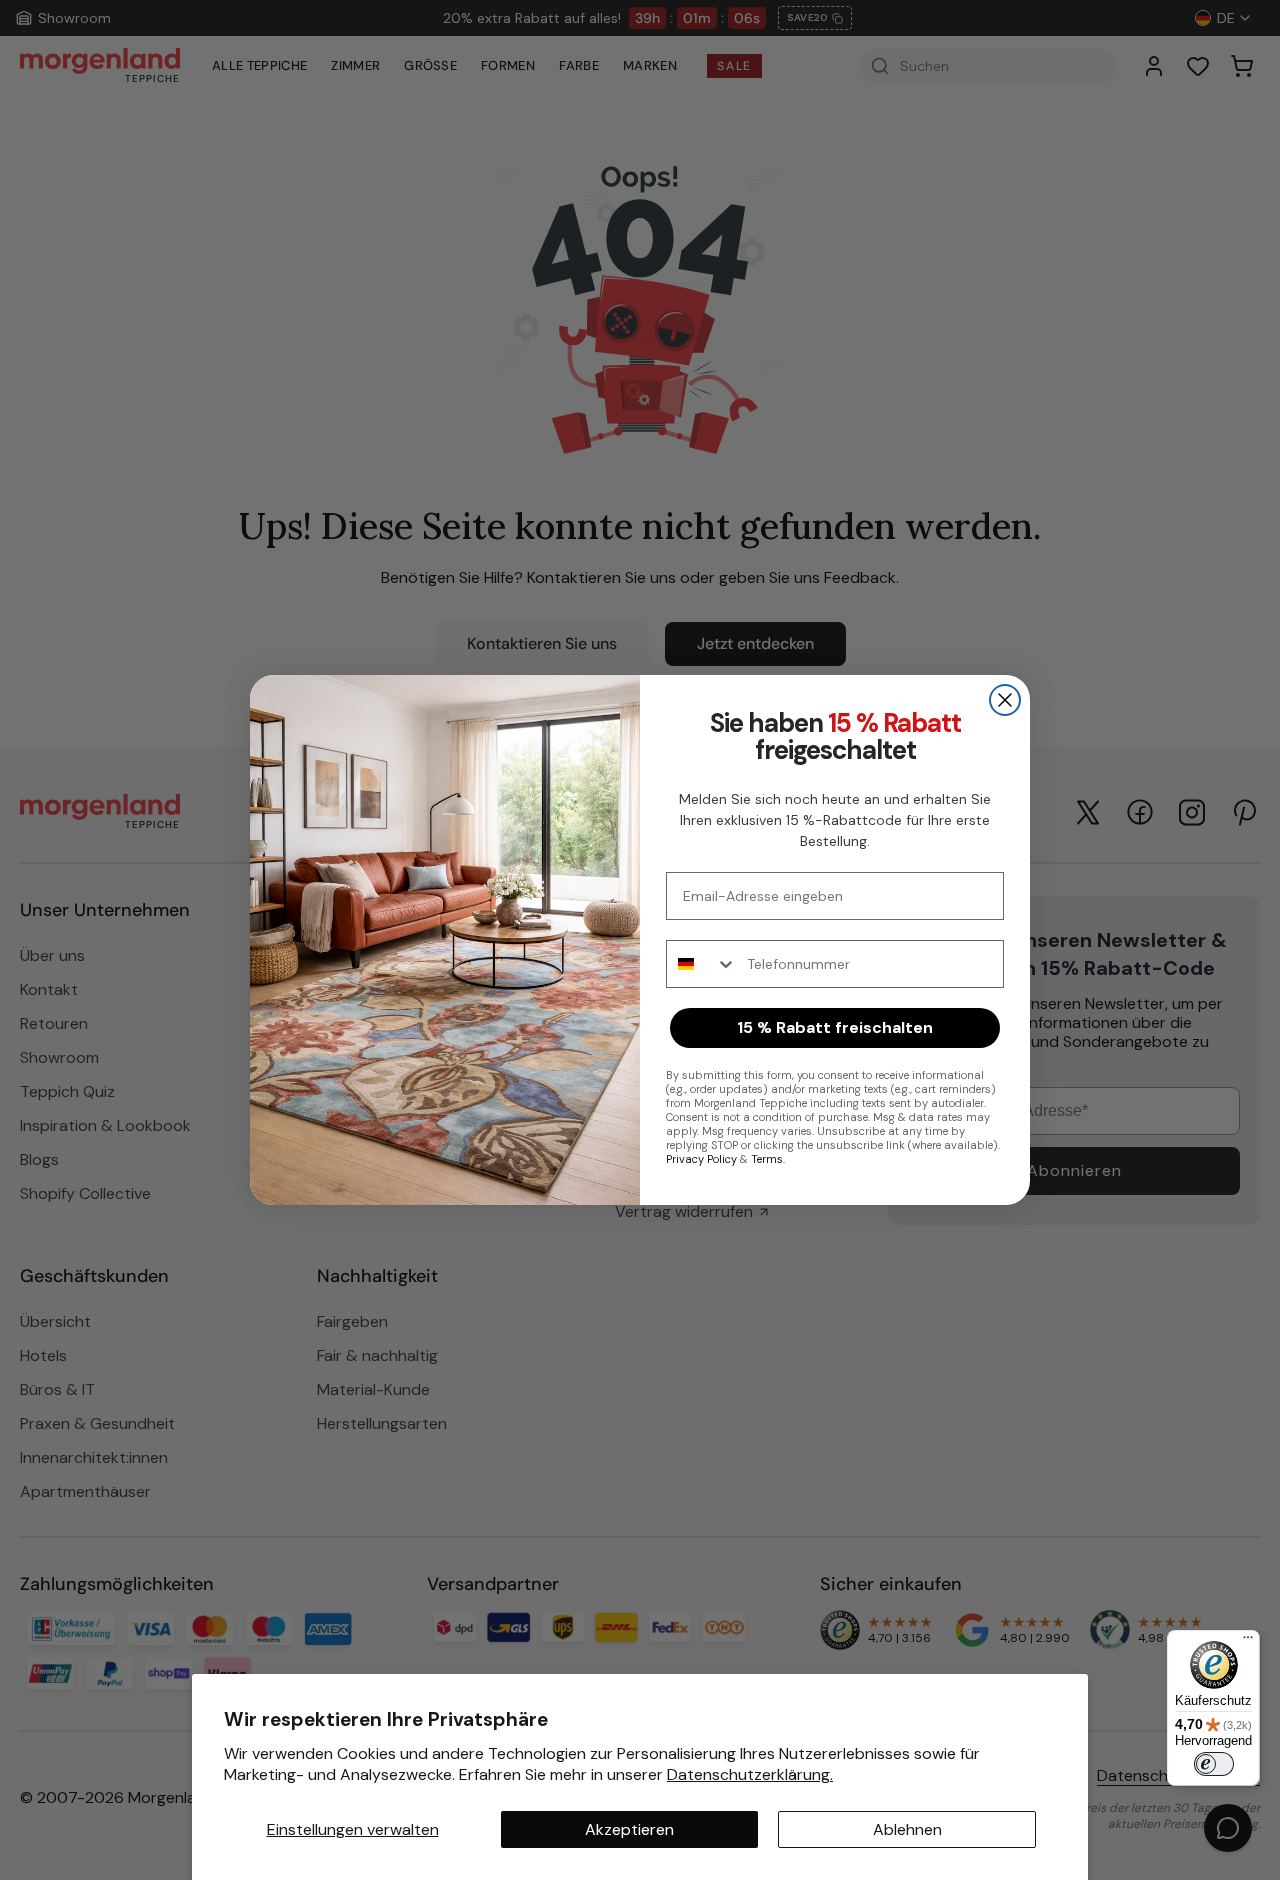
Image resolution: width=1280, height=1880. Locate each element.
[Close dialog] (1005, 700)
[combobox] (702, 964)
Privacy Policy (701, 1159)
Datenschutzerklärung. (750, 1774)
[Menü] (1248, 1642)
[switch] (1214, 1764)
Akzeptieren (629, 1829)
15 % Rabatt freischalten (835, 1027)
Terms (767, 1159)
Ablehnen (907, 1829)
